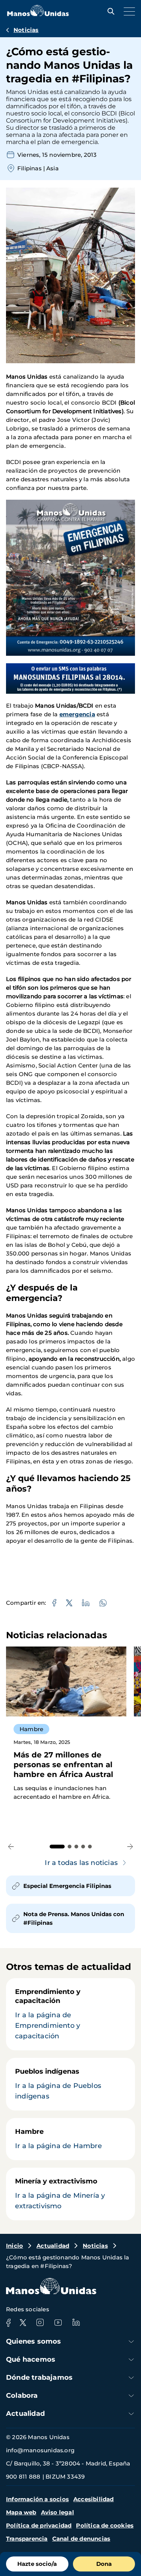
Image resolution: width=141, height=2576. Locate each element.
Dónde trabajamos (39, 2377)
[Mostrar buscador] (109, 11)
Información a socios (37, 2499)
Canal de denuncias (81, 2539)
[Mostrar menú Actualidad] (131, 2414)
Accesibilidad (94, 2499)
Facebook (8, 2323)
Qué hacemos (31, 2359)
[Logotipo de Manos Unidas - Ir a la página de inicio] (38, 14)
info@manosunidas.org (40, 2450)
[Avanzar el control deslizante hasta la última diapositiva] (11, 1847)
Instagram (40, 2323)
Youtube (58, 2323)
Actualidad (53, 2246)
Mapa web (21, 2512)
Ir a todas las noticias (81, 1863)
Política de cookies (105, 2525)
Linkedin (76, 2323)
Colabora (22, 2396)
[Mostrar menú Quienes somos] (131, 2342)
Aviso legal (58, 2512)
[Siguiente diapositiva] (130, 1847)
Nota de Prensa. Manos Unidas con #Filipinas (74, 1918)
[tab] (57, 1847)
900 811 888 (23, 2477)
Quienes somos (34, 2341)
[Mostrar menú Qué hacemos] (131, 2360)
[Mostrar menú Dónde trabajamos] (131, 2378)
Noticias (26, 30)
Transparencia (27, 2539)
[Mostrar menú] (127, 11)
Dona (104, 2564)
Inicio (14, 2246)
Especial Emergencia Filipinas (67, 1886)
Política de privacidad (39, 2525)
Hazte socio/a (37, 2564)
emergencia (77, 714)
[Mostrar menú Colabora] (131, 2396)
